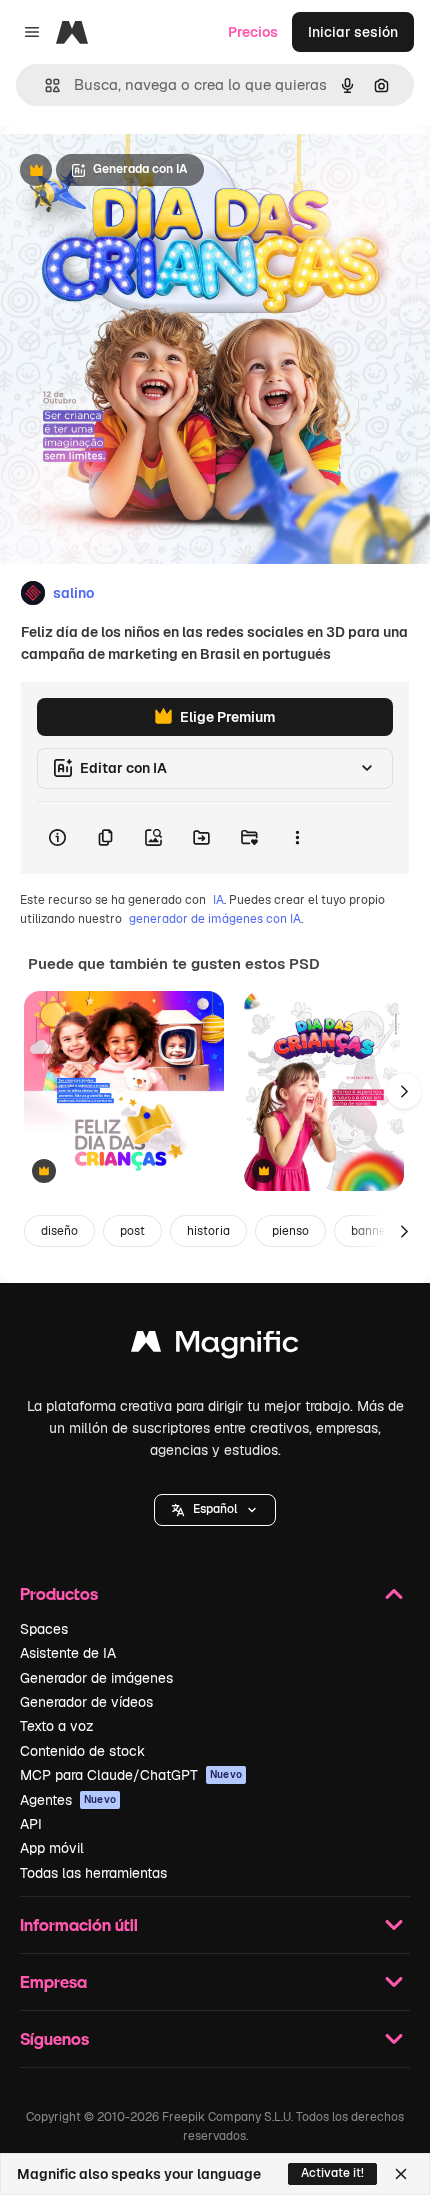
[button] (215, 1510)
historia (208, 1231)
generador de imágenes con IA (215, 919)
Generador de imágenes (96, 1678)
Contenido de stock (82, 1751)
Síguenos (54, 2038)
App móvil (52, 1848)
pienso (290, 1231)
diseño (59, 1231)
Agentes (68, 1800)
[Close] (401, 2174)
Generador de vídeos (86, 1702)
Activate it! (332, 2173)
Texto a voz (57, 1726)
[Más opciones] (297, 838)
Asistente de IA (68, 1653)
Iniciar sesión (353, 32)
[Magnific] (215, 1346)
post (132, 1231)
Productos (59, 1593)
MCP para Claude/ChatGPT (131, 1775)
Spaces (44, 1629)
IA (218, 900)
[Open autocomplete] (44, 85)
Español (215, 1509)
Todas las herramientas (93, 1873)
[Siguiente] (404, 1091)
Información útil (79, 1924)
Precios (253, 32)
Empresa (53, 1981)
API (31, 1824)
